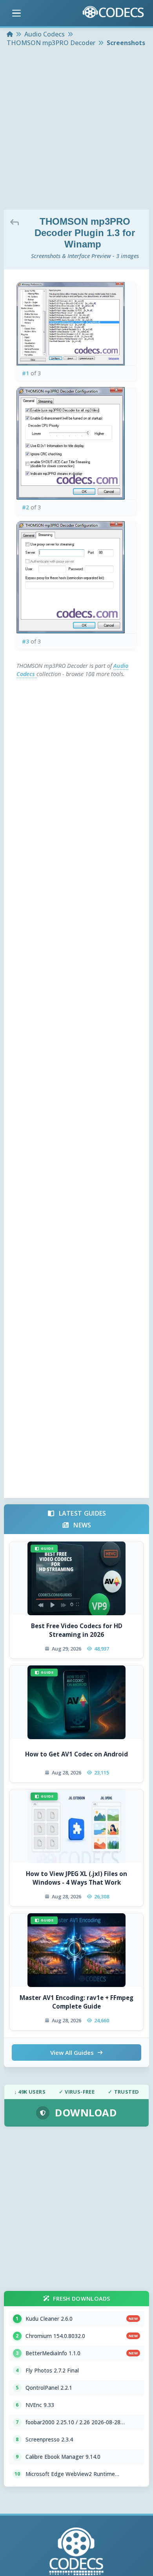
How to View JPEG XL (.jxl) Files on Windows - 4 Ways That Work (76, 1878)
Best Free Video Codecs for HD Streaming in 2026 (77, 1630)
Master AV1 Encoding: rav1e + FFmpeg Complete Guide (76, 2002)
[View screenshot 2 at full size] (77, 443)
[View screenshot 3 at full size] (77, 577)
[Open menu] (16, 13)
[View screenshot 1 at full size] (77, 324)
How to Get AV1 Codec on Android (76, 1754)
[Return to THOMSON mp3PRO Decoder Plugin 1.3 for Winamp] (16, 222)
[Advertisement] (76, 129)
